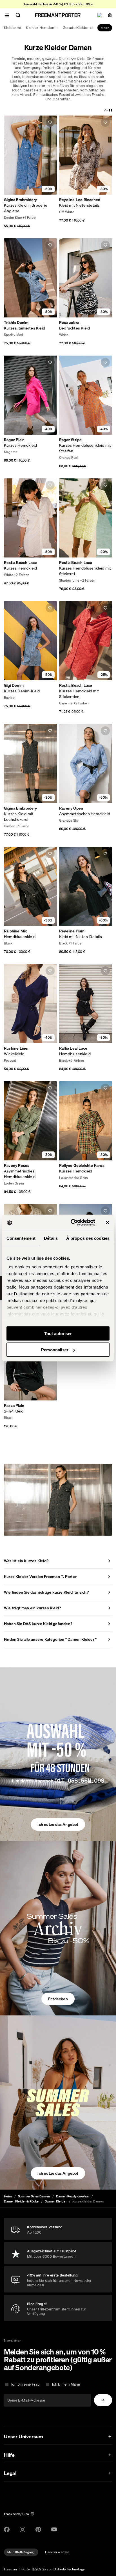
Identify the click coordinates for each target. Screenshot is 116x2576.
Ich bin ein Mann (66, 2384)
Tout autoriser (58, 1333)
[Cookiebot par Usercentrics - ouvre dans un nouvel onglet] (72, 1223)
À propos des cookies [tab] (88, 1238)
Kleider (12, 28)
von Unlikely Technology (66, 2569)
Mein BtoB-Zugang (21, 2552)
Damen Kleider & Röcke (21, 2201)
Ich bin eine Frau (25, 2384)
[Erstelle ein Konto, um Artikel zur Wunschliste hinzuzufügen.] (50, 122)
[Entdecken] (58, 1928)
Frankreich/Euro (16, 2514)
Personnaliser (55, 1350)
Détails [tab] (51, 1238)
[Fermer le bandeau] (108, 1222)
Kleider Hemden (42, 28)
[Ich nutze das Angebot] (58, 1754)
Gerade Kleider (78, 28)
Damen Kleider (56, 2201)
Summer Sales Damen (34, 2196)
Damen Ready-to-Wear (73, 2196)
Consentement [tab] (21, 1238)
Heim (8, 2196)
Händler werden (57, 2552)
